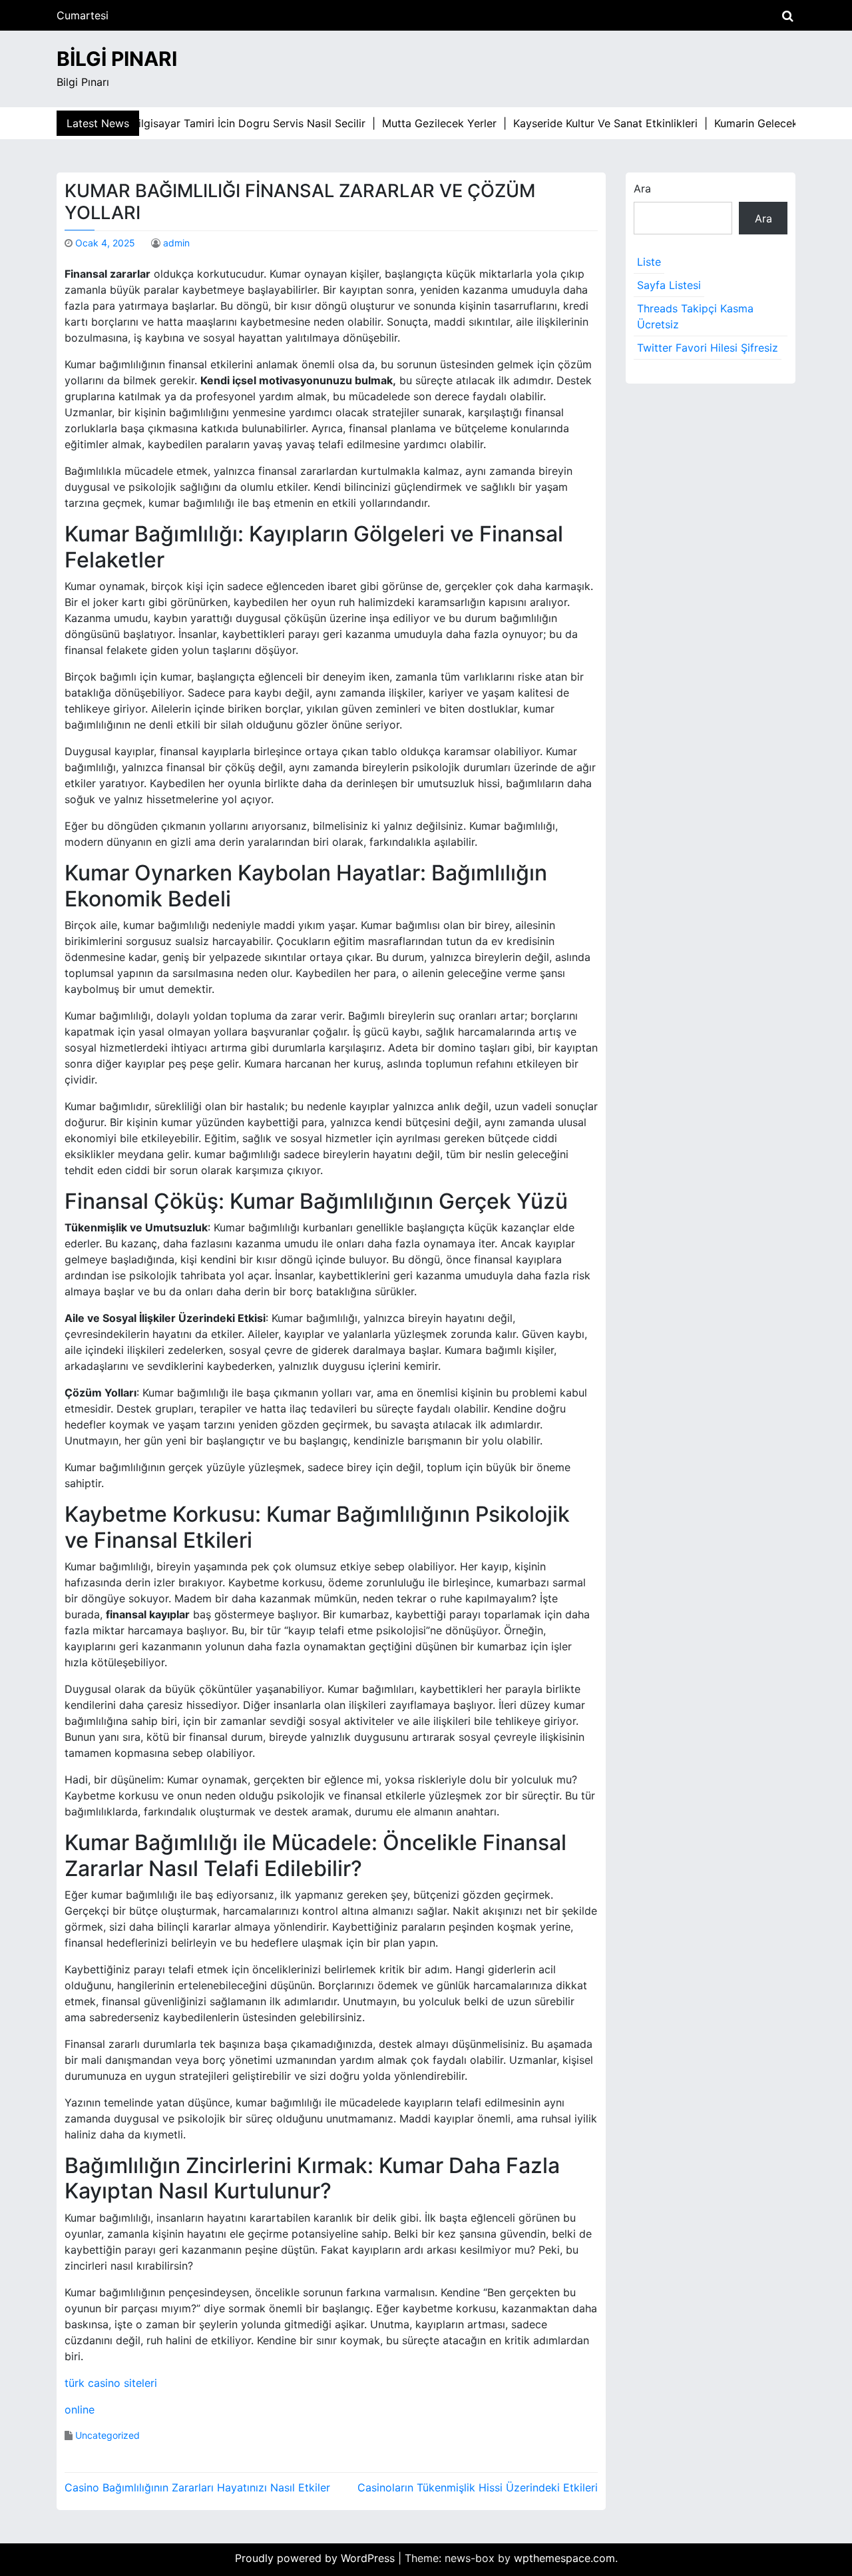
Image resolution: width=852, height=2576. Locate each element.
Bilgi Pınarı (117, 59)
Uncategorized (107, 2435)
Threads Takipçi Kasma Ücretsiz (695, 316)
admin (176, 243)
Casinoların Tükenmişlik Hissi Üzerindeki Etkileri (478, 2487)
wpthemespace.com (564, 2558)
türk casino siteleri (111, 2383)
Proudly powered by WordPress (317, 2558)
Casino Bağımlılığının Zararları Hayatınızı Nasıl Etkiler (197, 2487)
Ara (642, 188)
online (80, 2410)
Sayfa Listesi (669, 285)
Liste (649, 262)
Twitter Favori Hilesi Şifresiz (708, 348)
